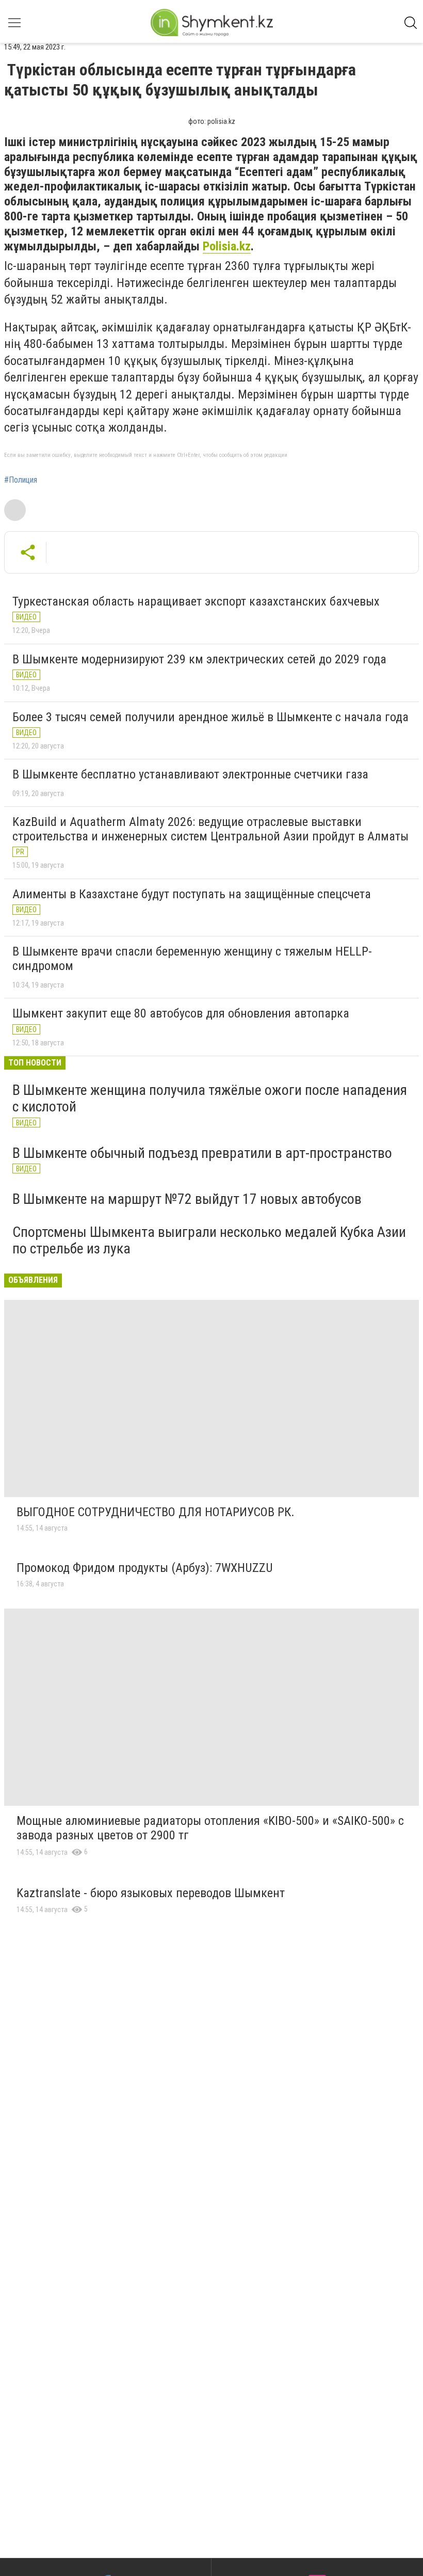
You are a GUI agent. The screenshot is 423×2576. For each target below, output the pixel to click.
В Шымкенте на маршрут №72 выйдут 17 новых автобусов (187, 1199)
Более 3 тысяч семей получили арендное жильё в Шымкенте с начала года (210, 717)
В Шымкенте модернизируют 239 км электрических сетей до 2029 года (199, 659)
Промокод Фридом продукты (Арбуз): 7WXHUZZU (145, 1568)
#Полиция (21, 480)
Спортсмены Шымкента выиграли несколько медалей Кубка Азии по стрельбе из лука (209, 1240)
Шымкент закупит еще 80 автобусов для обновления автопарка (181, 1013)
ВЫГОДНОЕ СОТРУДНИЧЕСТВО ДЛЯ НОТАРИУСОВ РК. (156, 1512)
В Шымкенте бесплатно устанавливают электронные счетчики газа (190, 774)
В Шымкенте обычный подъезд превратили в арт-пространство (202, 1153)
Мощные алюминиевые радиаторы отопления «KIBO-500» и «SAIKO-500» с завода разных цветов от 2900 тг (210, 1828)
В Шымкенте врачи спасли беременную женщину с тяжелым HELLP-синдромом (192, 959)
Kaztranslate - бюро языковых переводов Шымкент (151, 1893)
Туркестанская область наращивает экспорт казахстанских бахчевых (196, 601)
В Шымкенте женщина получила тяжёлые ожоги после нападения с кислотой (210, 1098)
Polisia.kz (227, 246)
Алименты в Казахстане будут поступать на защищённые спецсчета (192, 894)
